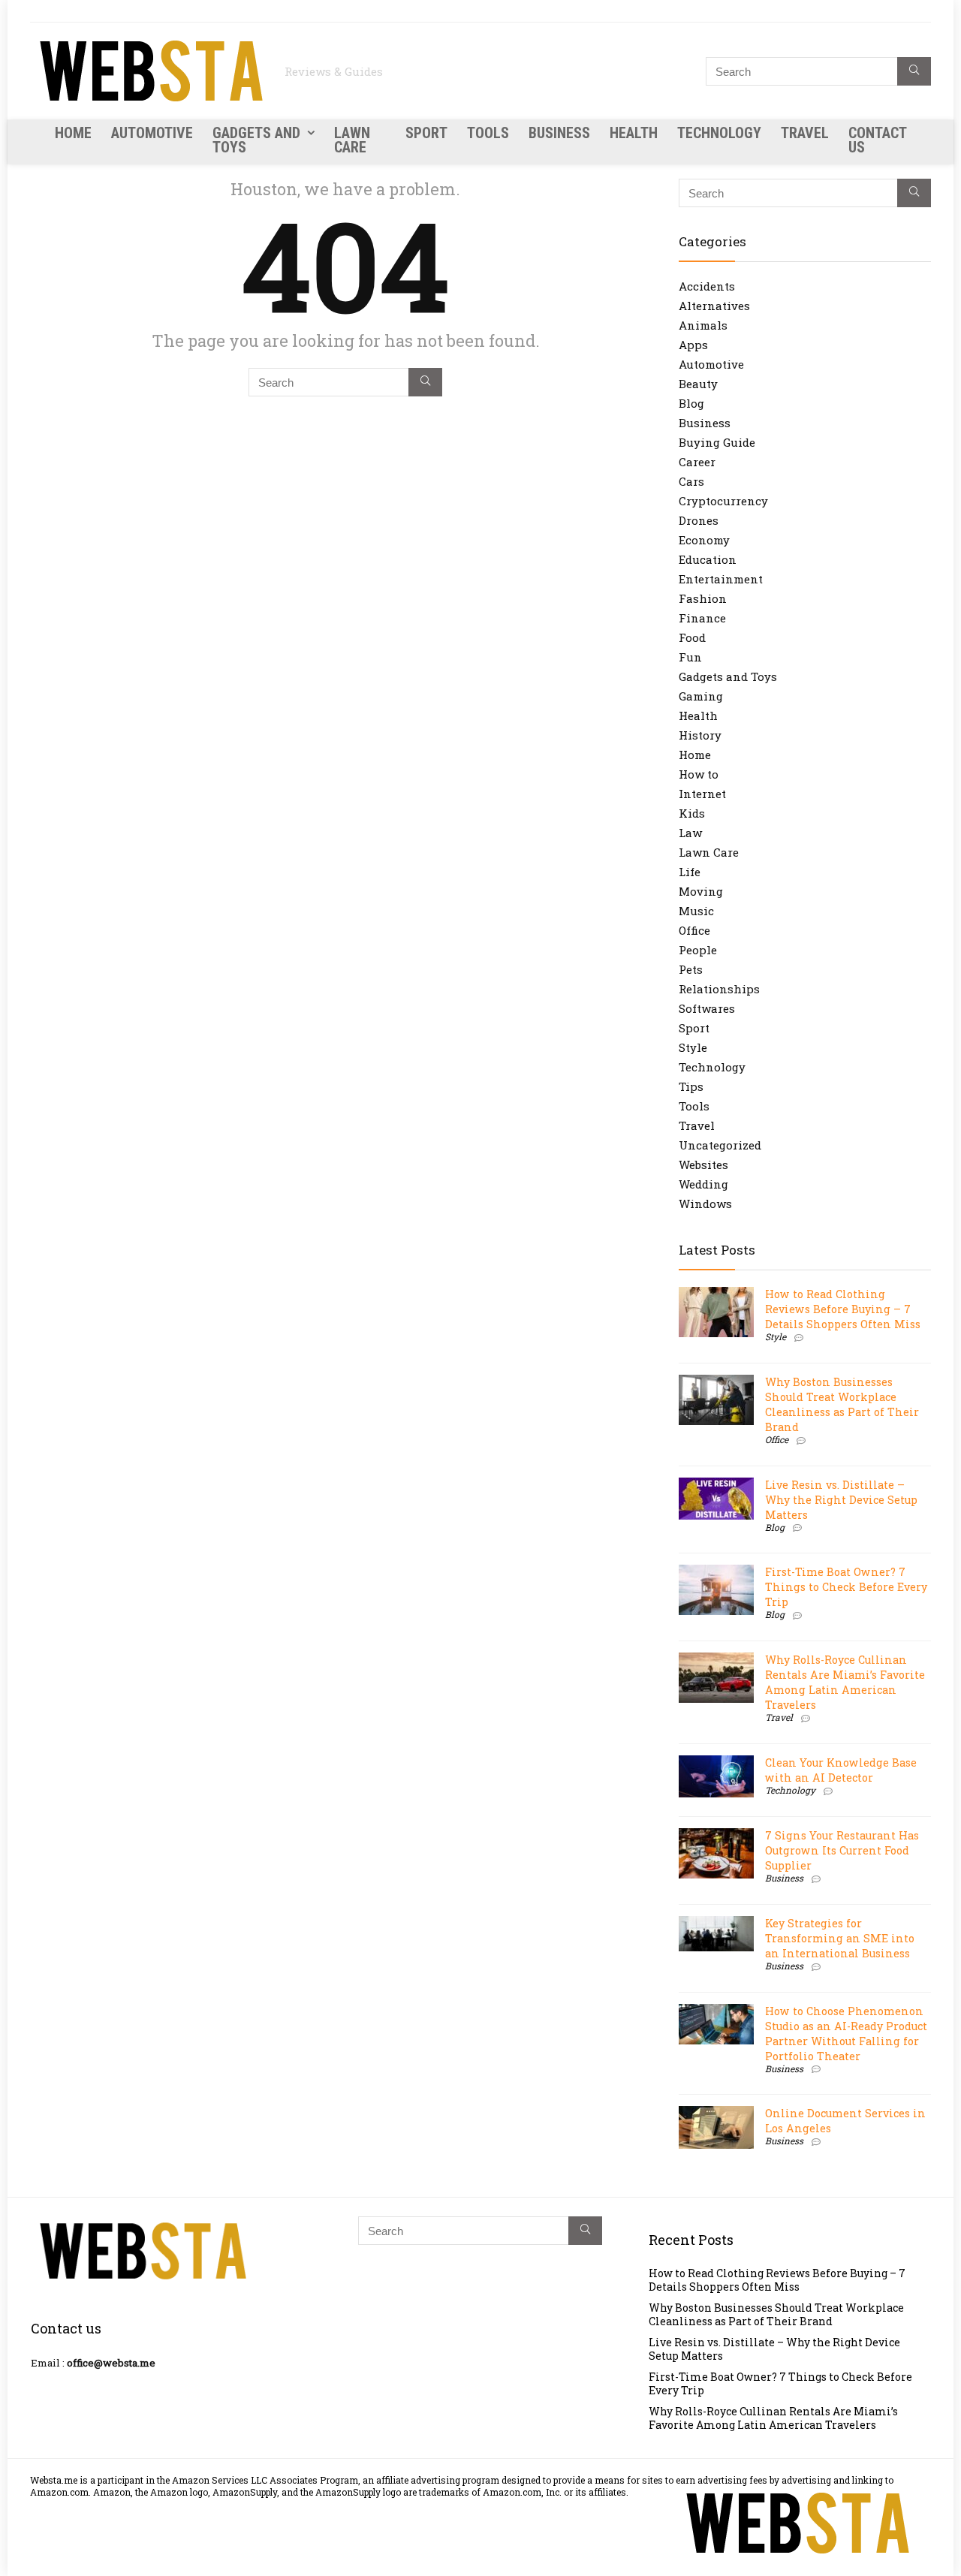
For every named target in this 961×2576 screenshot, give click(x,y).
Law (690, 833)
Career (697, 462)
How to (699, 774)
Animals (703, 325)
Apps (693, 345)
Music (696, 911)
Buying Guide (717, 442)
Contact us (877, 140)
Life (690, 872)
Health (634, 133)
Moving (701, 891)
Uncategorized (720, 1145)
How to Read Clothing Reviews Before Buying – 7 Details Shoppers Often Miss (843, 1309)
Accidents (707, 286)
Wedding (703, 1184)
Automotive (152, 133)
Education (708, 559)
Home (73, 133)
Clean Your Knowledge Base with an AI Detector (841, 1770)
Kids (692, 813)
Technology (719, 133)
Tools (488, 133)
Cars (691, 481)
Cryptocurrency (723, 501)
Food (692, 637)
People (698, 950)
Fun (690, 657)
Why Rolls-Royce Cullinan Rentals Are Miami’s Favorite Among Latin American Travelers (845, 1682)
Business (559, 133)
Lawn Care (352, 140)
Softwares (707, 1008)
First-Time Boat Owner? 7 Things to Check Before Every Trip (846, 1587)
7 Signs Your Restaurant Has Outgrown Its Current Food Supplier (842, 1850)
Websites (703, 1164)
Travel (805, 133)
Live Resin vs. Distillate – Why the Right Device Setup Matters (841, 1500)
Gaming (701, 696)
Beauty (698, 384)
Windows (705, 1204)
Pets (691, 969)
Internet (702, 794)
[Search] (914, 71)
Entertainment (721, 579)
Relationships (719, 989)
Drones (699, 520)
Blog (691, 403)
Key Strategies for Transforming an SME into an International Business (840, 1938)
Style (693, 1047)
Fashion (703, 598)
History (700, 735)
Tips (691, 1086)
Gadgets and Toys (256, 140)
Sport (426, 133)
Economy (704, 540)
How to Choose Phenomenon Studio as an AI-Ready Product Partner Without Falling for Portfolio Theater (846, 2034)
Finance (702, 618)
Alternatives (714, 306)
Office (694, 930)
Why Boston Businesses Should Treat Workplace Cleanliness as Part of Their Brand (842, 1404)
